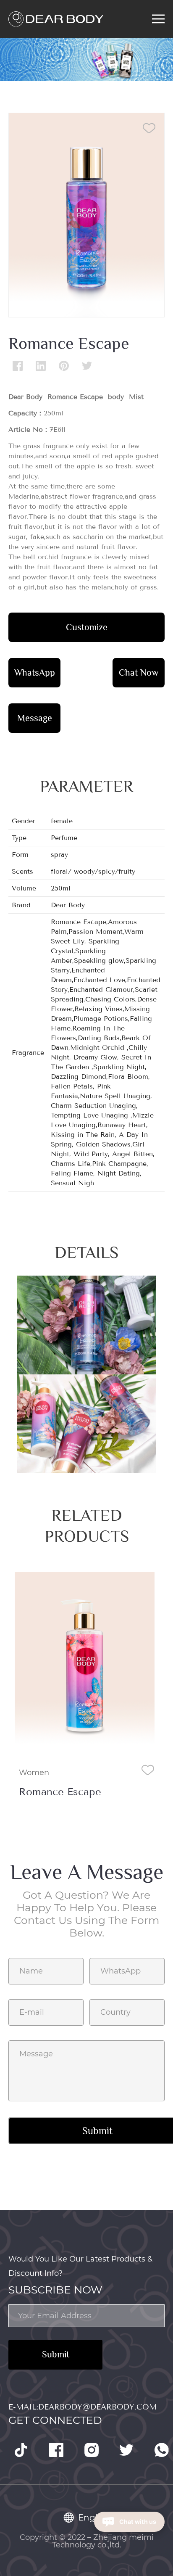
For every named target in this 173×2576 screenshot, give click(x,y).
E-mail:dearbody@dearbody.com (83, 2407)
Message (35, 718)
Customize (87, 627)
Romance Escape (60, 1792)
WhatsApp (35, 672)
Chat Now (139, 672)
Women (34, 1773)
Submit (56, 2354)
